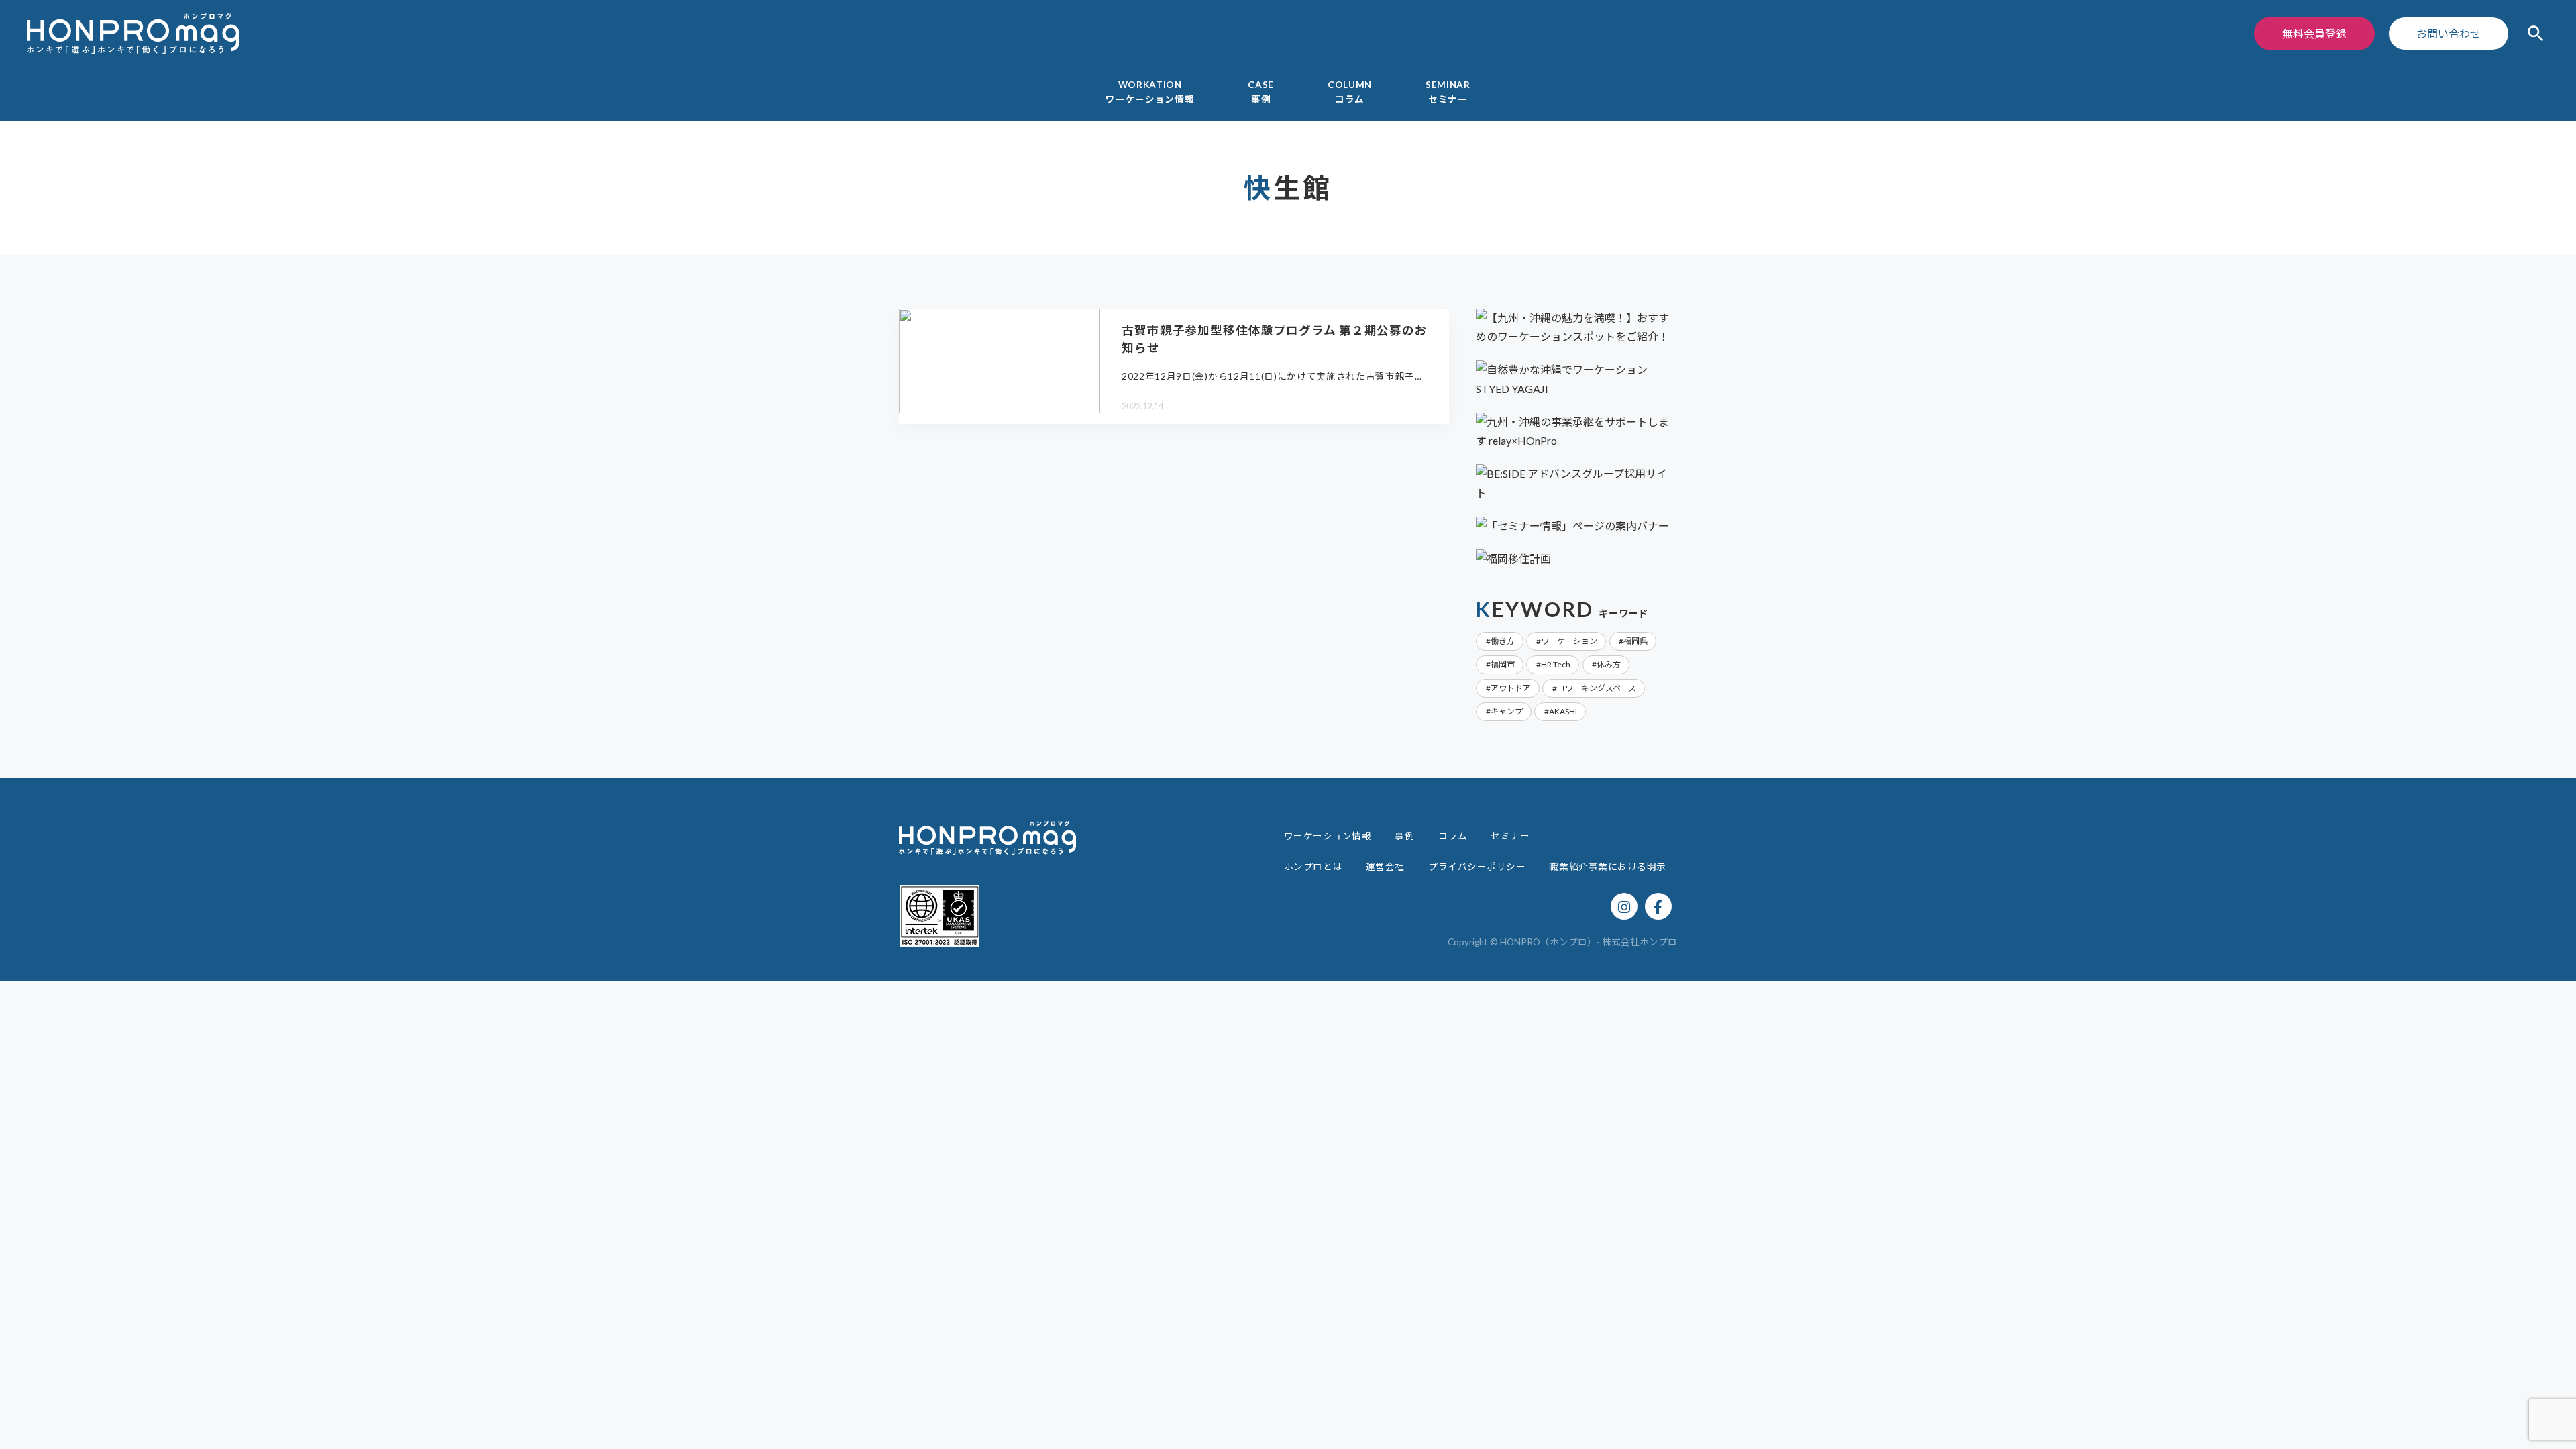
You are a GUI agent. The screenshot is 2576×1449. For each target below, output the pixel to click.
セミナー (1510, 836)
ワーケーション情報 (1328, 836)
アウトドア (1511, 688)
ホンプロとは (1313, 867)
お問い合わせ (2449, 33)
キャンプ (1507, 711)
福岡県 (1635, 641)
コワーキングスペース (1597, 688)
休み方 (1609, 664)
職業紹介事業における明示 (1608, 867)
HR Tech (1556, 664)
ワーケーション (1569, 641)
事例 (1404, 836)
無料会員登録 (2314, 33)
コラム (1453, 836)
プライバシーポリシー (1477, 867)
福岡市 (1503, 664)
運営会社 (1385, 867)
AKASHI (1563, 711)
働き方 (1503, 641)
